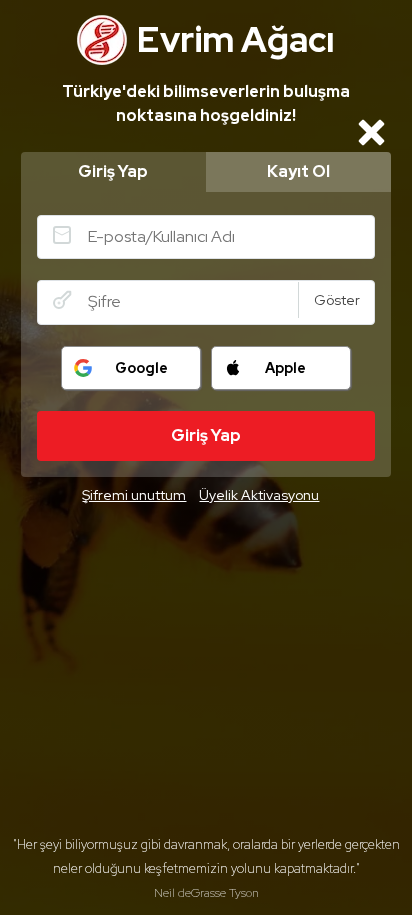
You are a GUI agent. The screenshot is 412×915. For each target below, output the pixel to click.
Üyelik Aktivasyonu (259, 495)
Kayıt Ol (298, 171)
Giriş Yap (113, 171)
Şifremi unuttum (134, 495)
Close (371, 132)
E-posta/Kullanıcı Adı (62, 235)
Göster (337, 300)
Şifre (62, 300)
